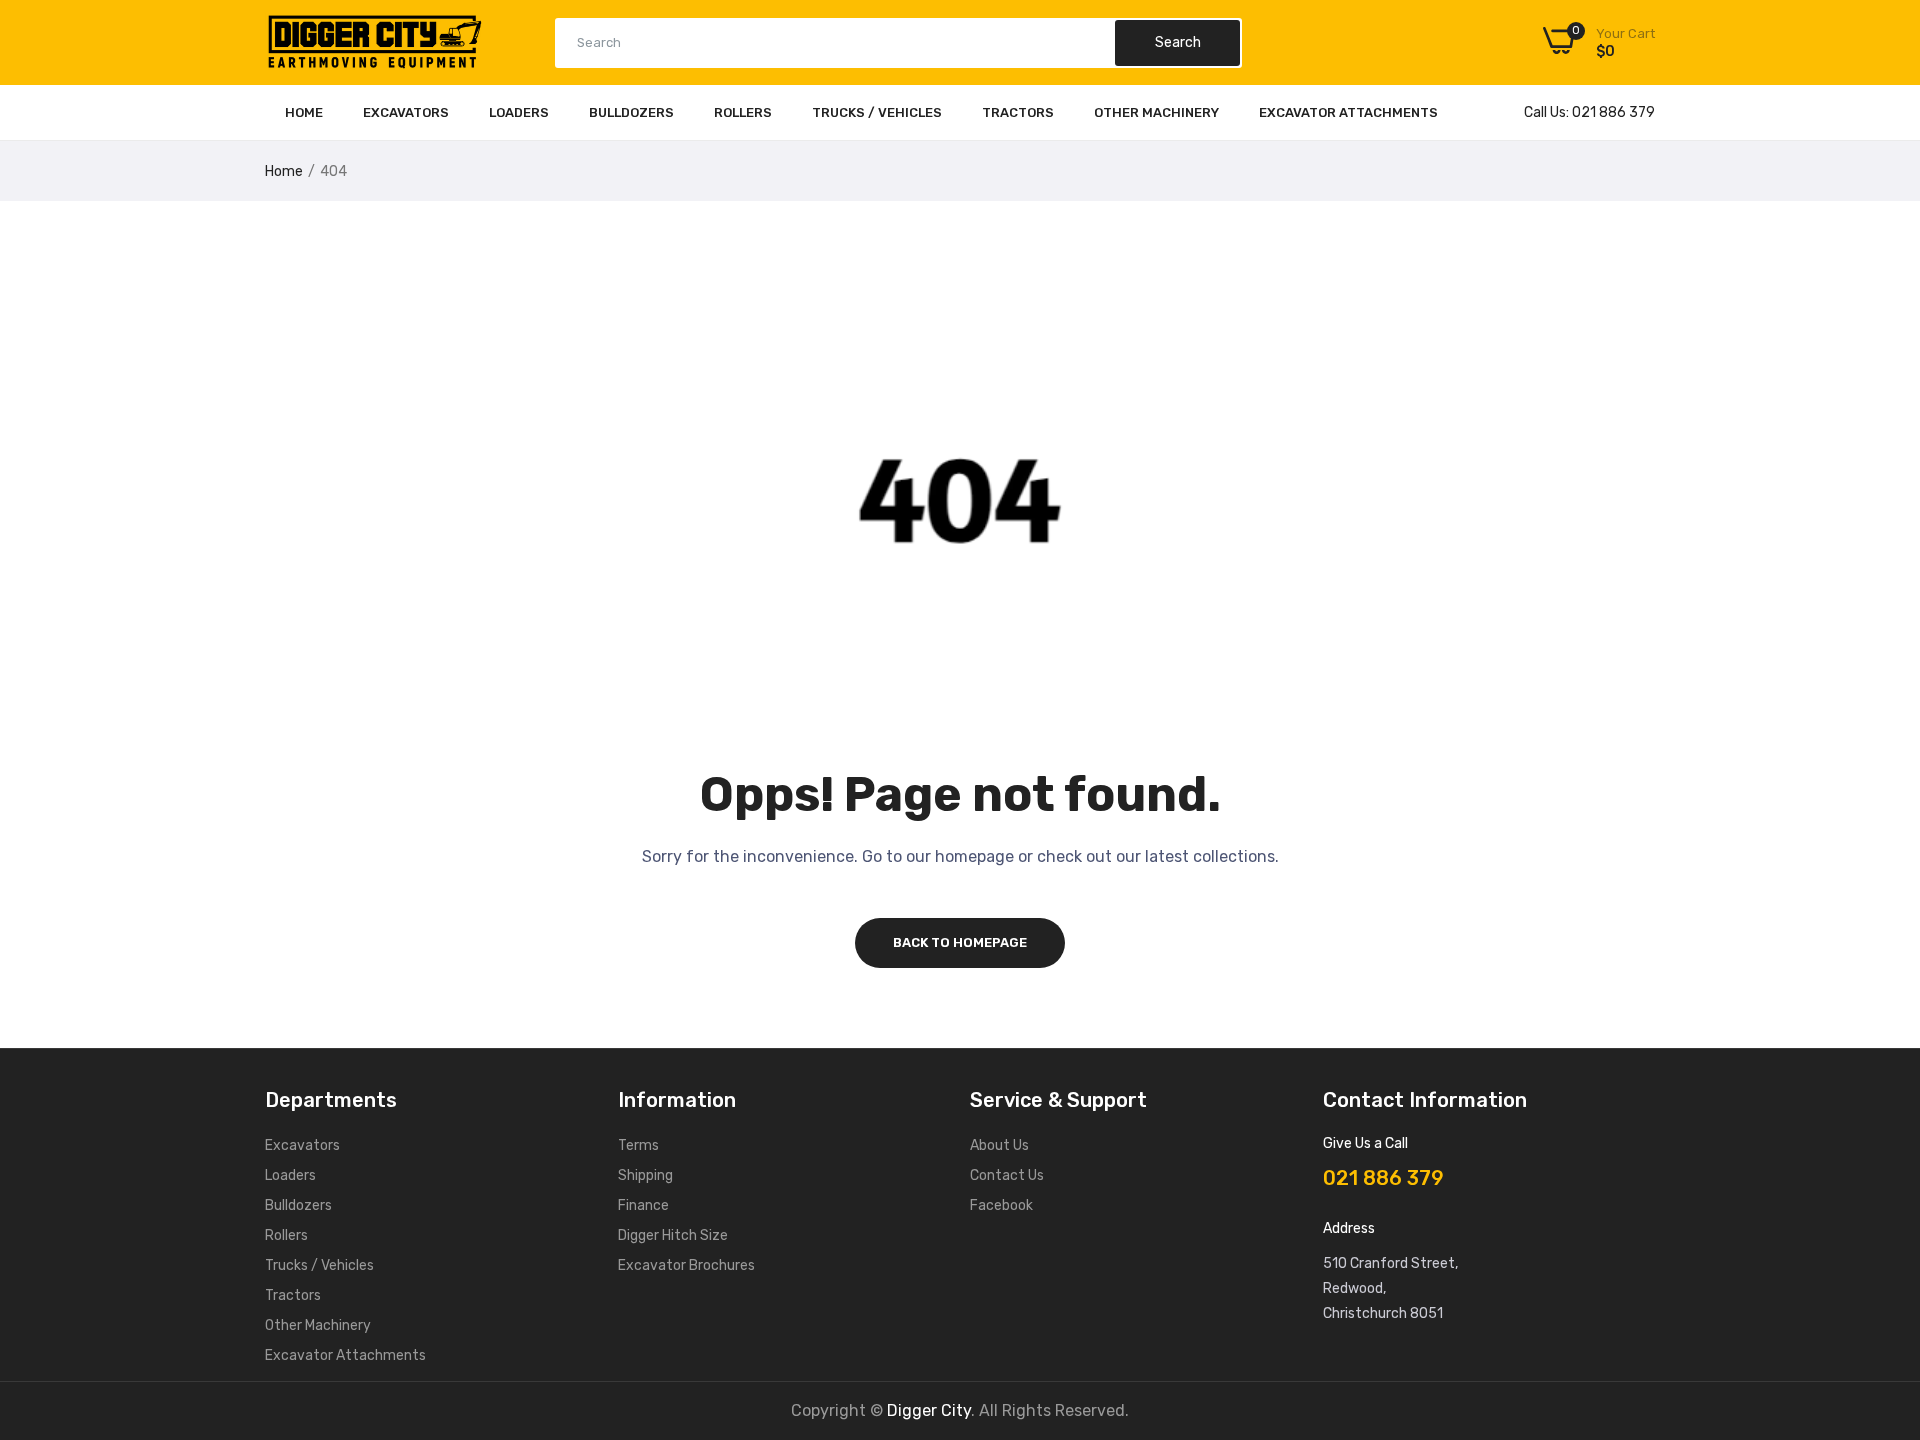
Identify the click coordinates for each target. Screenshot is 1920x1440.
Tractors (1018, 112)
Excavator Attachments (1348, 112)
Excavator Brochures (686, 1265)
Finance (643, 1205)
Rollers (743, 112)
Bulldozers (631, 112)
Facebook (1001, 1205)
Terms (638, 1145)
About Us (999, 1145)
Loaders (519, 112)
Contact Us (1007, 1175)
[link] (1880, 1295)
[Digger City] (375, 46)
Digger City (929, 1410)
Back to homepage (960, 942)
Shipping (645, 1175)
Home (304, 112)
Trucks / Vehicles (877, 112)
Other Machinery (1156, 112)
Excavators (406, 112)
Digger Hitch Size (673, 1235)
